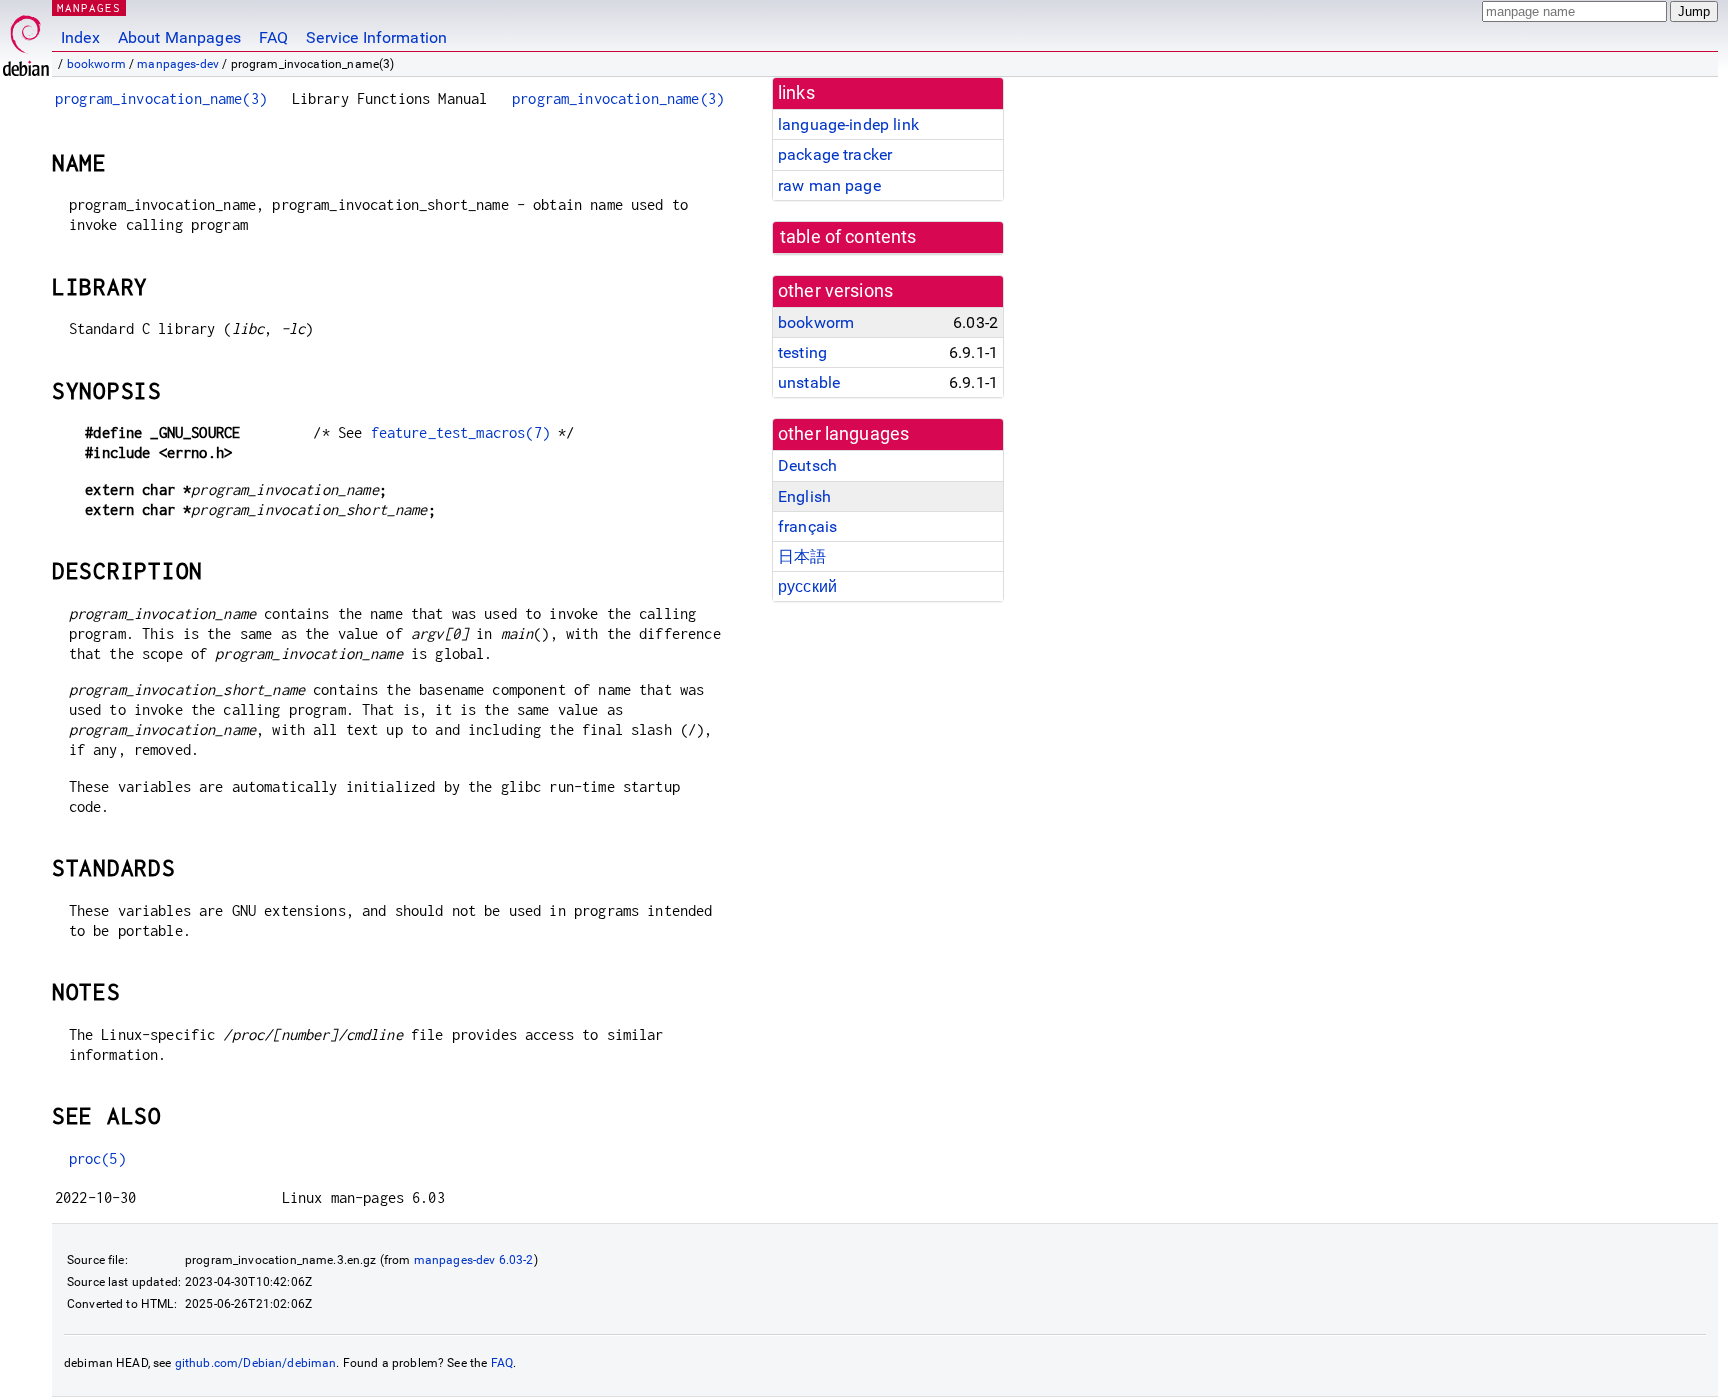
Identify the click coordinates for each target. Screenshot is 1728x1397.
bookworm (96, 64)
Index (80, 37)
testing (802, 352)
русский (807, 586)
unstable (809, 382)
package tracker (835, 154)
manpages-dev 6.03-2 (474, 1260)
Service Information (376, 37)
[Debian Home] (26, 40)
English (804, 496)
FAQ (273, 37)
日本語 (802, 556)
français (807, 526)
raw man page (829, 185)
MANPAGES (89, 7)
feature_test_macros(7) (460, 432)
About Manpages (179, 37)
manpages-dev (178, 64)
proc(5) (97, 1158)
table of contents (848, 237)
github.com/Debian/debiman (256, 1363)
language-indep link (848, 124)
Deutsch (807, 465)
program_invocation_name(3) (161, 98)
